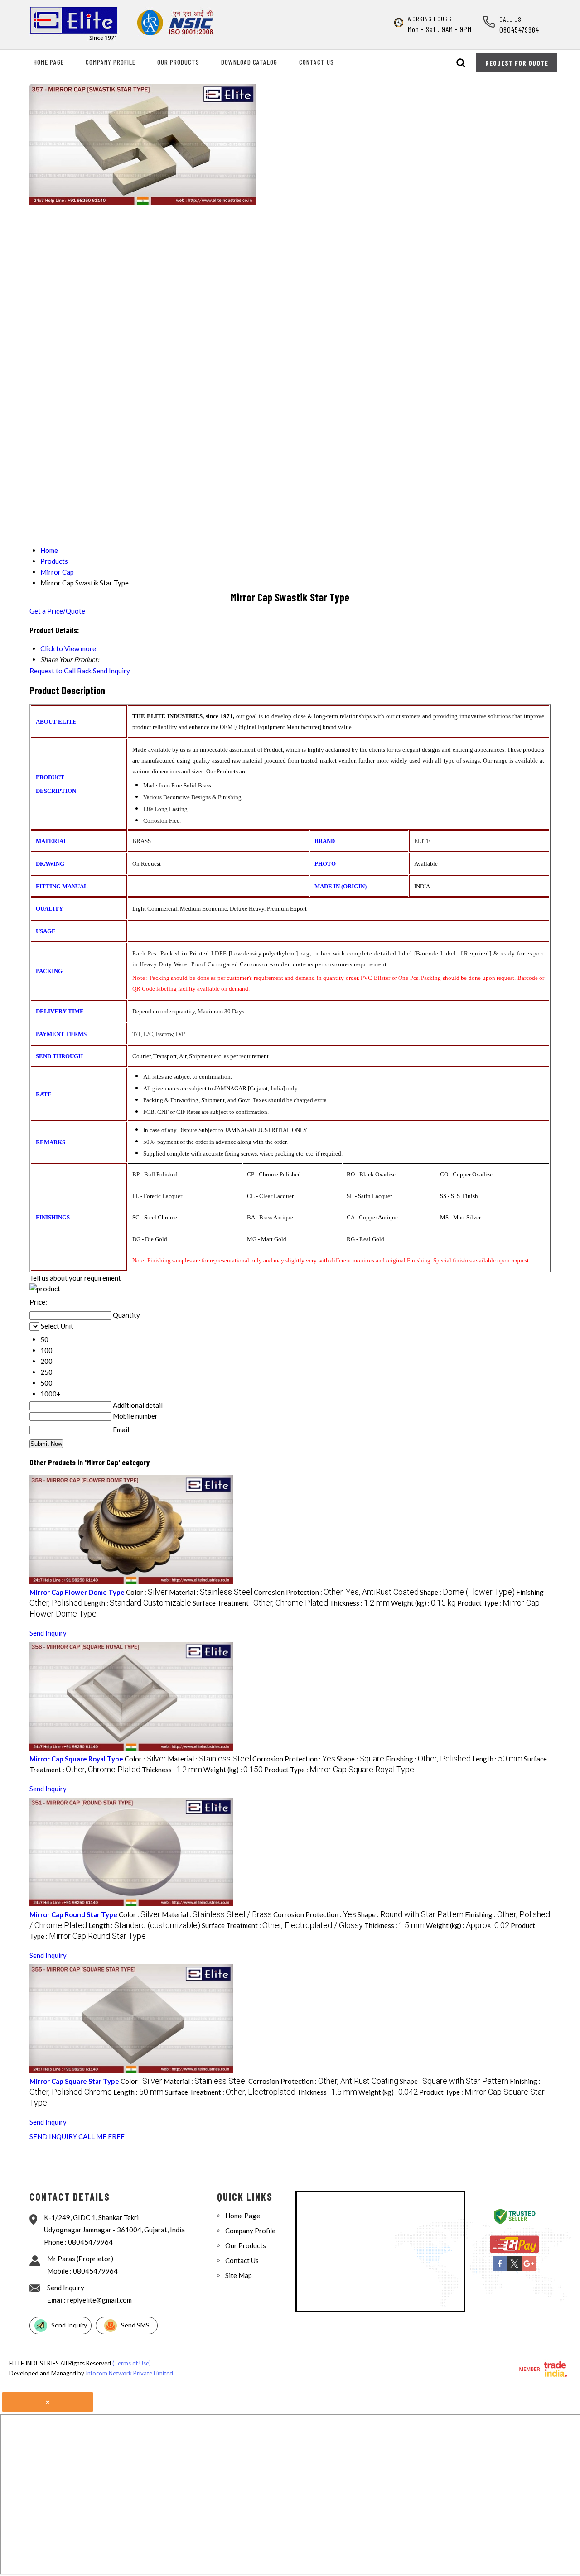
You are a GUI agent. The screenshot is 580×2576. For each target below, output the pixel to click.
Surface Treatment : (260, 1603)
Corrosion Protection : (336, 1592)
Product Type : (339, 1770)
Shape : (467, 1592)
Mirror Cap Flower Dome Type (77, 1592)
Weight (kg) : (423, 1603)
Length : (138, 1603)
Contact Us (317, 62)
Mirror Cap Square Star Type (74, 2081)
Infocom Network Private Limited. (130, 2373)
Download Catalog (249, 62)
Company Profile (111, 62)
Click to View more (68, 648)
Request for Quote (517, 63)
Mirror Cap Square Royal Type (76, 1759)
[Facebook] (500, 2269)
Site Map (239, 2275)
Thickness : (360, 1603)
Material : (211, 1592)
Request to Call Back (60, 671)
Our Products (178, 62)
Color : (147, 1592)
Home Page (49, 62)
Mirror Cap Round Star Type (73, 1914)
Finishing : (428, 1759)
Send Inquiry (111, 671)
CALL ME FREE (101, 2136)
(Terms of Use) (132, 2363)
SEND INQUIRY (53, 2136)
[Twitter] (514, 2269)
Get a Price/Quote (57, 611)
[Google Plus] (529, 2269)
